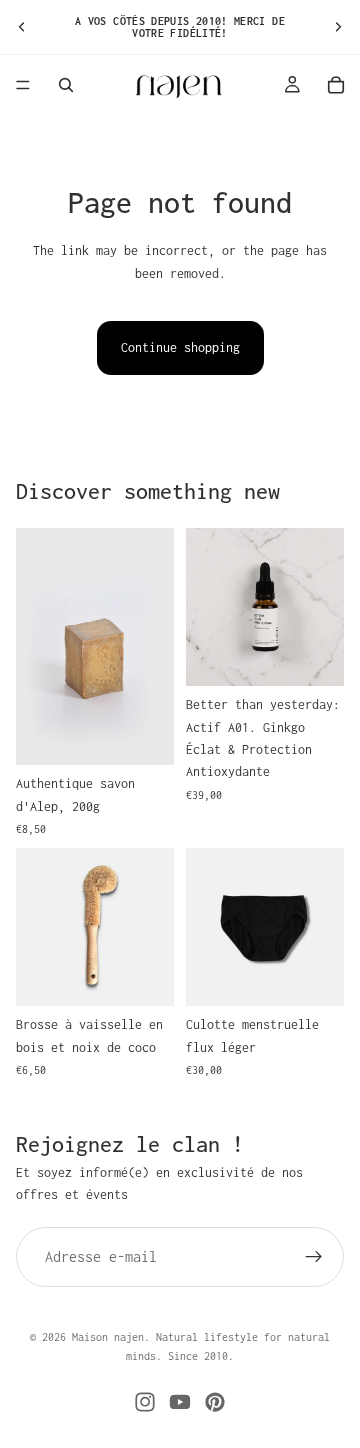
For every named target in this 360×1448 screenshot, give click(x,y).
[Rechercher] (66, 85)
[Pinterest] (215, 1402)
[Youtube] (180, 1402)
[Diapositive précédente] (22, 27)
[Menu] (23, 85)
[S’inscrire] (314, 1257)
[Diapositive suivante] (338, 27)
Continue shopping (180, 347)
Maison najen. (111, 1337)
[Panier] (336, 85)
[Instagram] (145, 1402)
